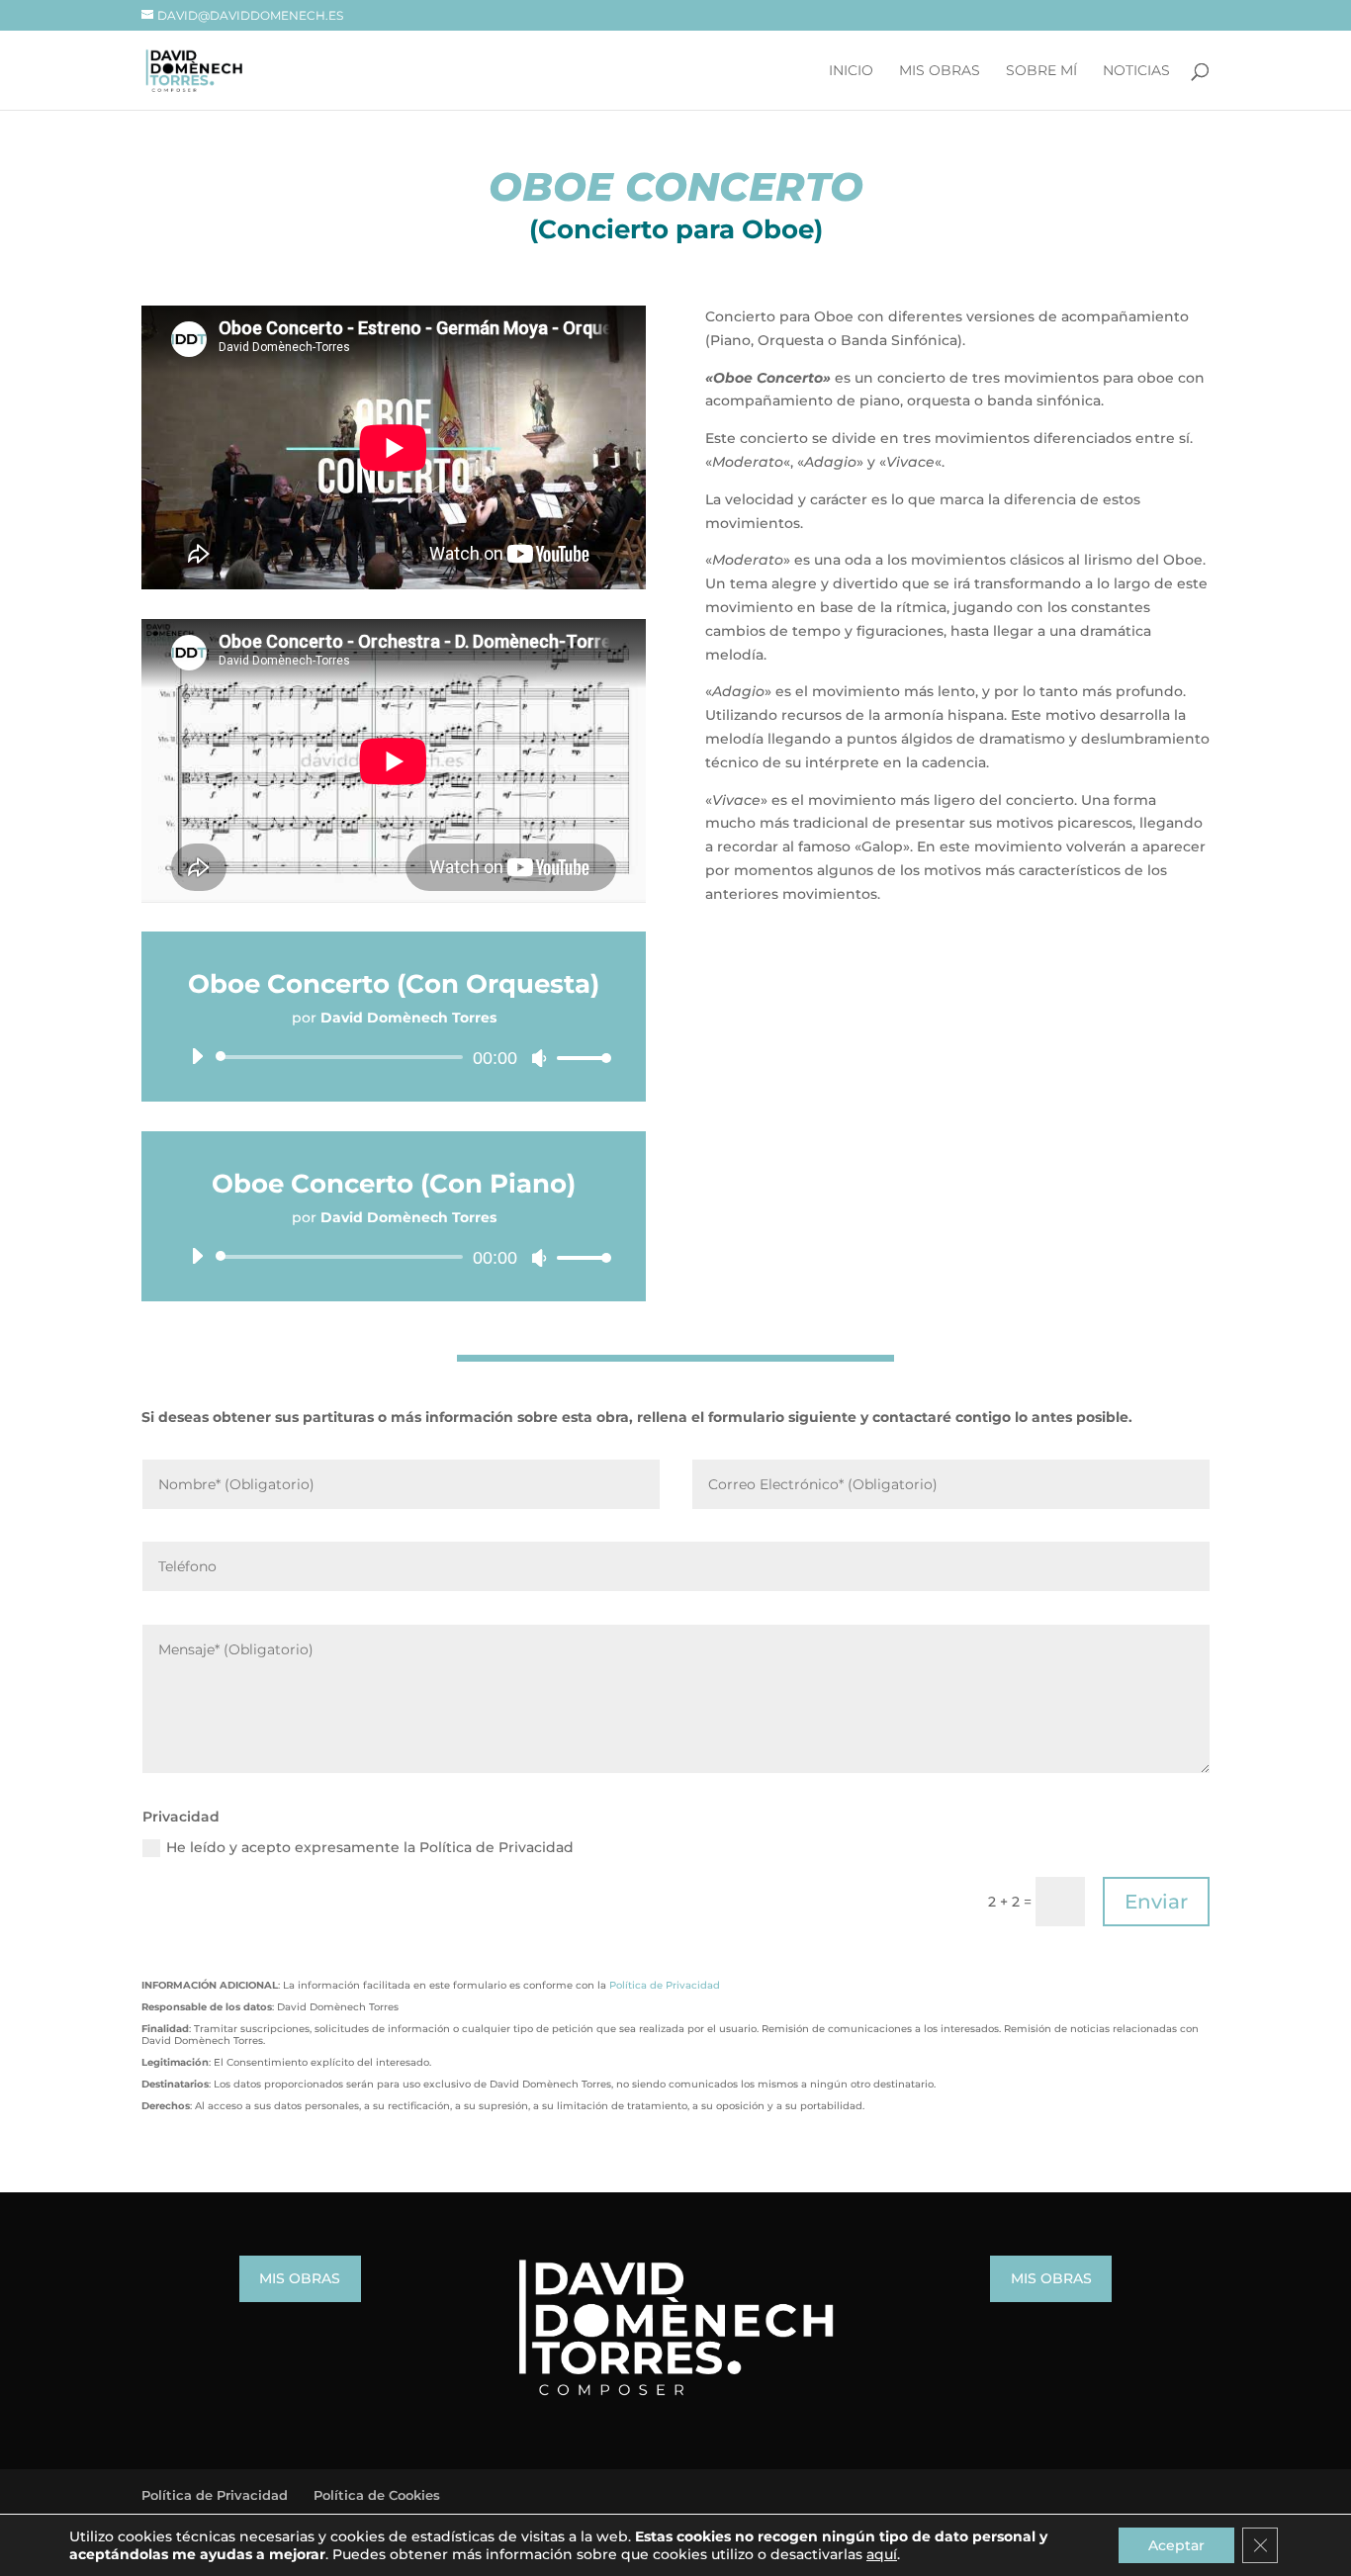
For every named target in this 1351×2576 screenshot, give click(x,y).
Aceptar (1176, 2545)
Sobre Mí (1041, 71)
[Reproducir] (197, 1056)
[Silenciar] (539, 1058)
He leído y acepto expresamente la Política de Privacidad (370, 1847)
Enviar (1156, 1902)
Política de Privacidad (665, 1985)
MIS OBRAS (300, 2278)
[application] (394, 1057)
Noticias (1136, 71)
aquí (882, 2554)
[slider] (579, 1058)
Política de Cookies (377, 2495)
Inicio (851, 71)
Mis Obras (940, 71)
